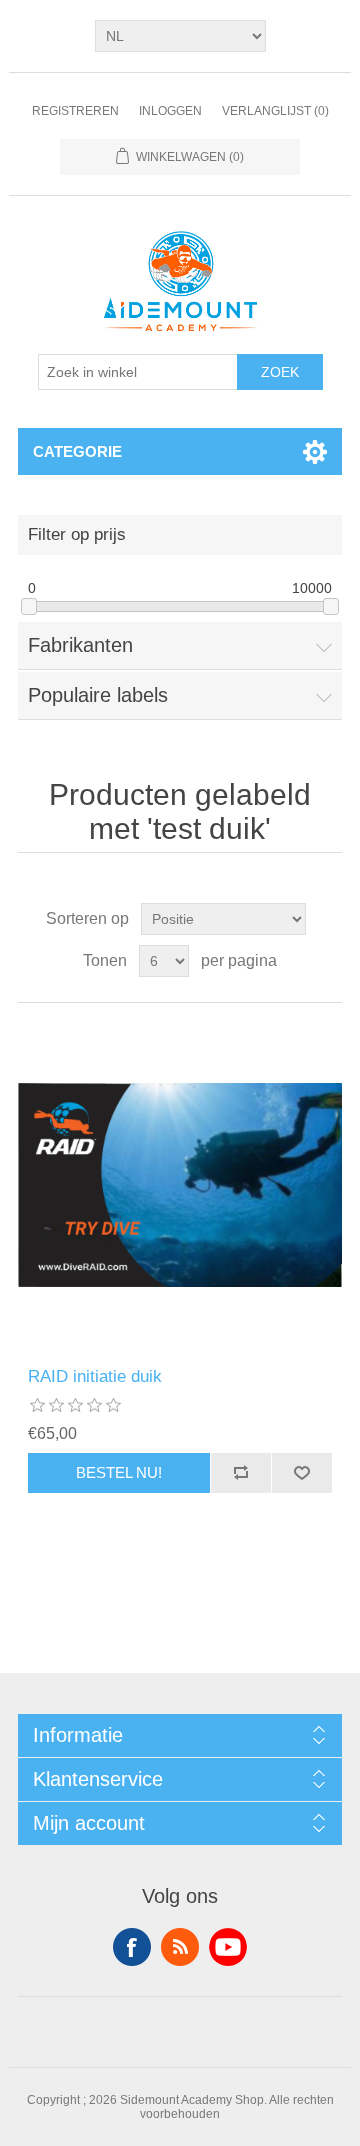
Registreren (75, 111)
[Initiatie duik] (180, 1185)
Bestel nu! (119, 1472)
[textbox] (138, 372)
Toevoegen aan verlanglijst (301, 1473)
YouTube (228, 1947)
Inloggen (170, 111)
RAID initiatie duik (95, 1376)
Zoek (280, 372)
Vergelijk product (240, 1473)
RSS (180, 1947)
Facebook (132, 1947)
